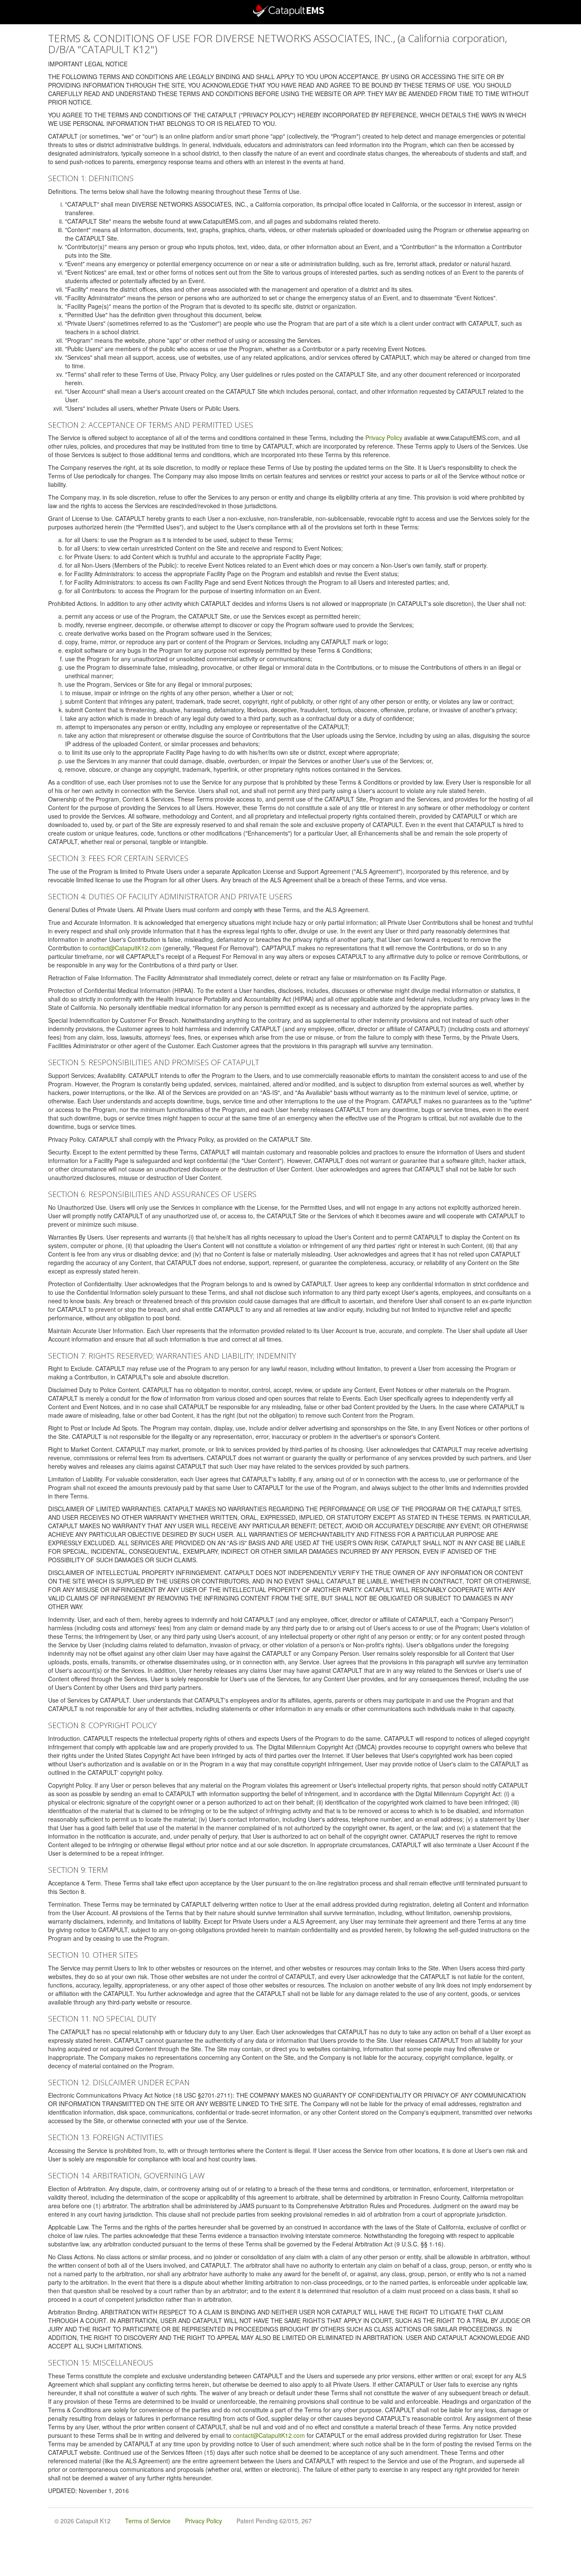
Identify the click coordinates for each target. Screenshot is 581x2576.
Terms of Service (148, 2521)
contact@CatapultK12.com (125, 948)
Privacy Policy (384, 438)
